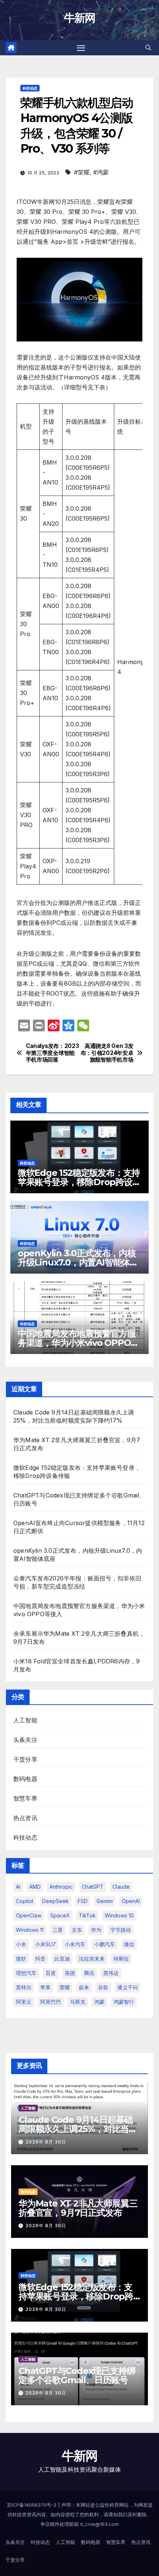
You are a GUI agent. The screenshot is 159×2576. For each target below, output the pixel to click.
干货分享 (25, 1759)
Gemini (105, 1901)
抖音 (40, 1959)
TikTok (87, 1915)
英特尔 (24, 1987)
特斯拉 (121, 1959)
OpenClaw (29, 1915)
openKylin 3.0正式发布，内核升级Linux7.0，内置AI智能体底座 (78, 1262)
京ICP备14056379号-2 (32, 2505)
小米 (21, 1944)
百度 (51, 1973)
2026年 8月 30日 (46, 2142)
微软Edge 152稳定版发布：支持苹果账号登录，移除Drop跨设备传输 (79, 1182)
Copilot (25, 1901)
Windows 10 (119, 1915)
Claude (121, 1887)
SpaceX (60, 1915)
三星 (58, 1930)
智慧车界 (25, 1798)
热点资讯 (25, 1818)
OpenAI (131, 1901)
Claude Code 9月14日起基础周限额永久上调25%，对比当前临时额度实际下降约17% (78, 2129)
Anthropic (61, 1887)
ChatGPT (93, 1887)
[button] (148, 48)
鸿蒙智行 (124, 2002)
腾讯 (89, 1973)
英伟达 (111, 1973)
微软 (21, 1959)
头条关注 (25, 1740)
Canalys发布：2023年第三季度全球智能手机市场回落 (53, 1053)
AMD (35, 1887)
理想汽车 (26, 1973)
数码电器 (25, 1779)
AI (18, 1887)
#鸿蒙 (101, 172)
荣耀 (65, 1987)
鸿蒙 (99, 2002)
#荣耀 (82, 172)
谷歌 (103, 1987)
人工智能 (25, 1720)
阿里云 (24, 2002)
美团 (70, 1973)
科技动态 (30, 88)
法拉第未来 (92, 1959)
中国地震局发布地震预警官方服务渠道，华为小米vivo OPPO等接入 (78, 1343)
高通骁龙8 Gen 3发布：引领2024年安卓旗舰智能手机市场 (107, 1053)
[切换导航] (81, 48)
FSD (83, 1901)
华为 (96, 1930)
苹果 (45, 1987)
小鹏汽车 (105, 1944)
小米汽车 (75, 1944)
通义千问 (128, 1987)
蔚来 (84, 1987)
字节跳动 (121, 1930)
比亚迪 (62, 1959)
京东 (77, 1930)
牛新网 (80, 18)
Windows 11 (30, 1930)
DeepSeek (55, 1901)
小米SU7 (45, 1944)
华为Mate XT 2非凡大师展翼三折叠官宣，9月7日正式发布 (78, 2208)
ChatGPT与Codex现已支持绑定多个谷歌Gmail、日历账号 (77, 2375)
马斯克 (78, 2002)
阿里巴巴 (51, 2002)
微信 (129, 1944)
